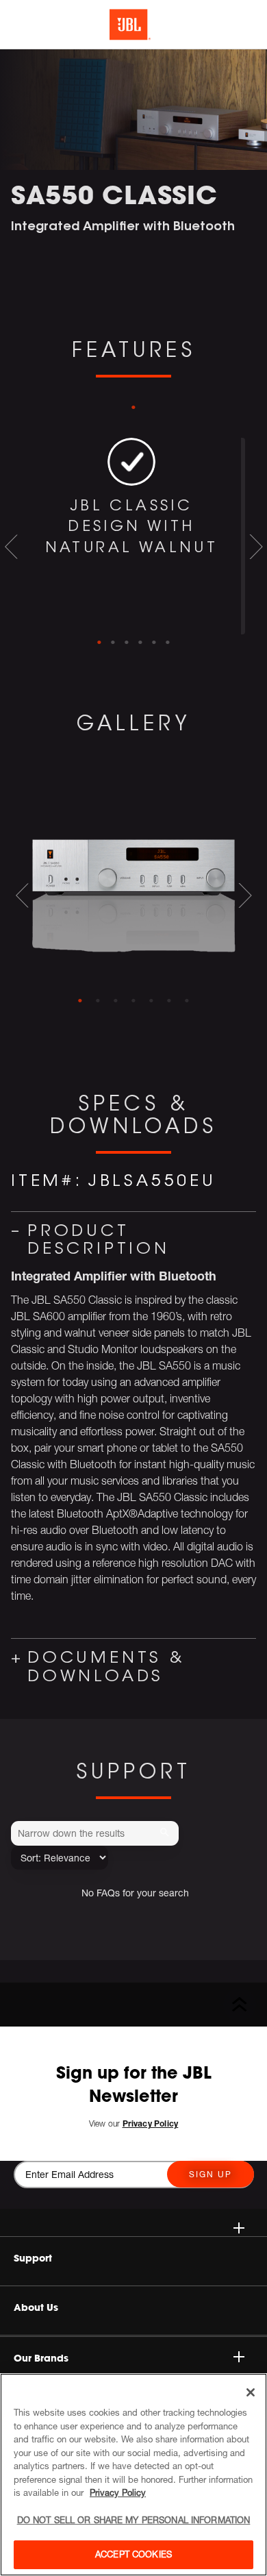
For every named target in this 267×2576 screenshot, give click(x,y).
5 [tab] (154, 643)
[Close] (251, 2392)
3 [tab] (127, 643)
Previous (11, 547)
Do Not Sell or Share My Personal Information (134, 2520)
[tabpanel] (133, 536)
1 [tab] (133, 408)
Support (33, 2258)
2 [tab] (113, 643)
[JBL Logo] (130, 25)
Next (256, 547)
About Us (36, 2307)
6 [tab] (168, 643)
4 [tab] (140, 643)
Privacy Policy (118, 2492)
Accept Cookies (133, 2554)
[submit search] (167, 1833)
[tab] (80, 1001)
